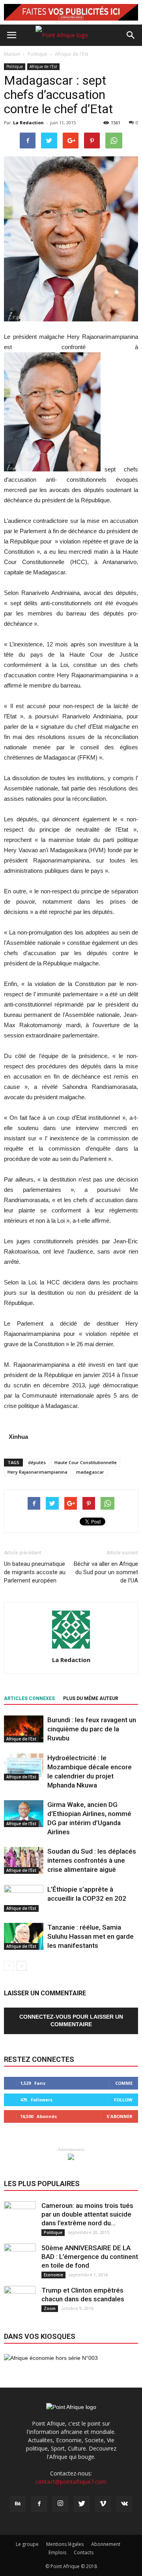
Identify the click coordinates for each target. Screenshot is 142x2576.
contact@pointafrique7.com (71, 2482)
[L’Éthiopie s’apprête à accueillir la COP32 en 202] (24, 1899)
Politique (15, 66)
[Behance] (18, 2504)
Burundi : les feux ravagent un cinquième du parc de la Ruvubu (92, 1729)
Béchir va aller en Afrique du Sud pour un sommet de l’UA (106, 1572)
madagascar (90, 1472)
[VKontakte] (124, 2504)
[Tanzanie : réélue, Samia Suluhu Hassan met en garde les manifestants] (24, 1937)
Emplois (57, 2552)
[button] (131, 35)
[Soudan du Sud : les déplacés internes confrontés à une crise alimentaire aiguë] (24, 1861)
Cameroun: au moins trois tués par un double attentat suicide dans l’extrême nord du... (87, 2214)
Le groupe (27, 2544)
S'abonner (120, 2116)
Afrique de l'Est (43, 66)
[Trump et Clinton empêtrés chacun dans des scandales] (20, 2302)
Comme (124, 2083)
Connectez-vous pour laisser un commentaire (71, 2020)
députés (37, 1462)
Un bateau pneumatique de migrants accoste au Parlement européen (35, 1572)
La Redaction (28, 123)
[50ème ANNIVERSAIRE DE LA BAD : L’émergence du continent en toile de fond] (20, 2259)
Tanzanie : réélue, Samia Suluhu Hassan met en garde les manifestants (91, 1936)
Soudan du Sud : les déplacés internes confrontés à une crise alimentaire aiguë (92, 1860)
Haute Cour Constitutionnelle (86, 1462)
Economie (53, 2275)
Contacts (84, 2552)
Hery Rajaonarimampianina (37, 1472)
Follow (123, 2100)
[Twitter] (82, 2504)
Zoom (50, 2308)
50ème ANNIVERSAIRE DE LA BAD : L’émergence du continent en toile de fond (90, 2257)
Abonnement (106, 2544)
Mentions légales (65, 2544)
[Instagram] (60, 2504)
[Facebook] (39, 2504)
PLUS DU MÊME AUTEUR (91, 1698)
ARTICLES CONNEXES (29, 1698)
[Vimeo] (103, 2504)
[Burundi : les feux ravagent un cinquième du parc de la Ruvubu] (24, 1729)
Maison (12, 54)
